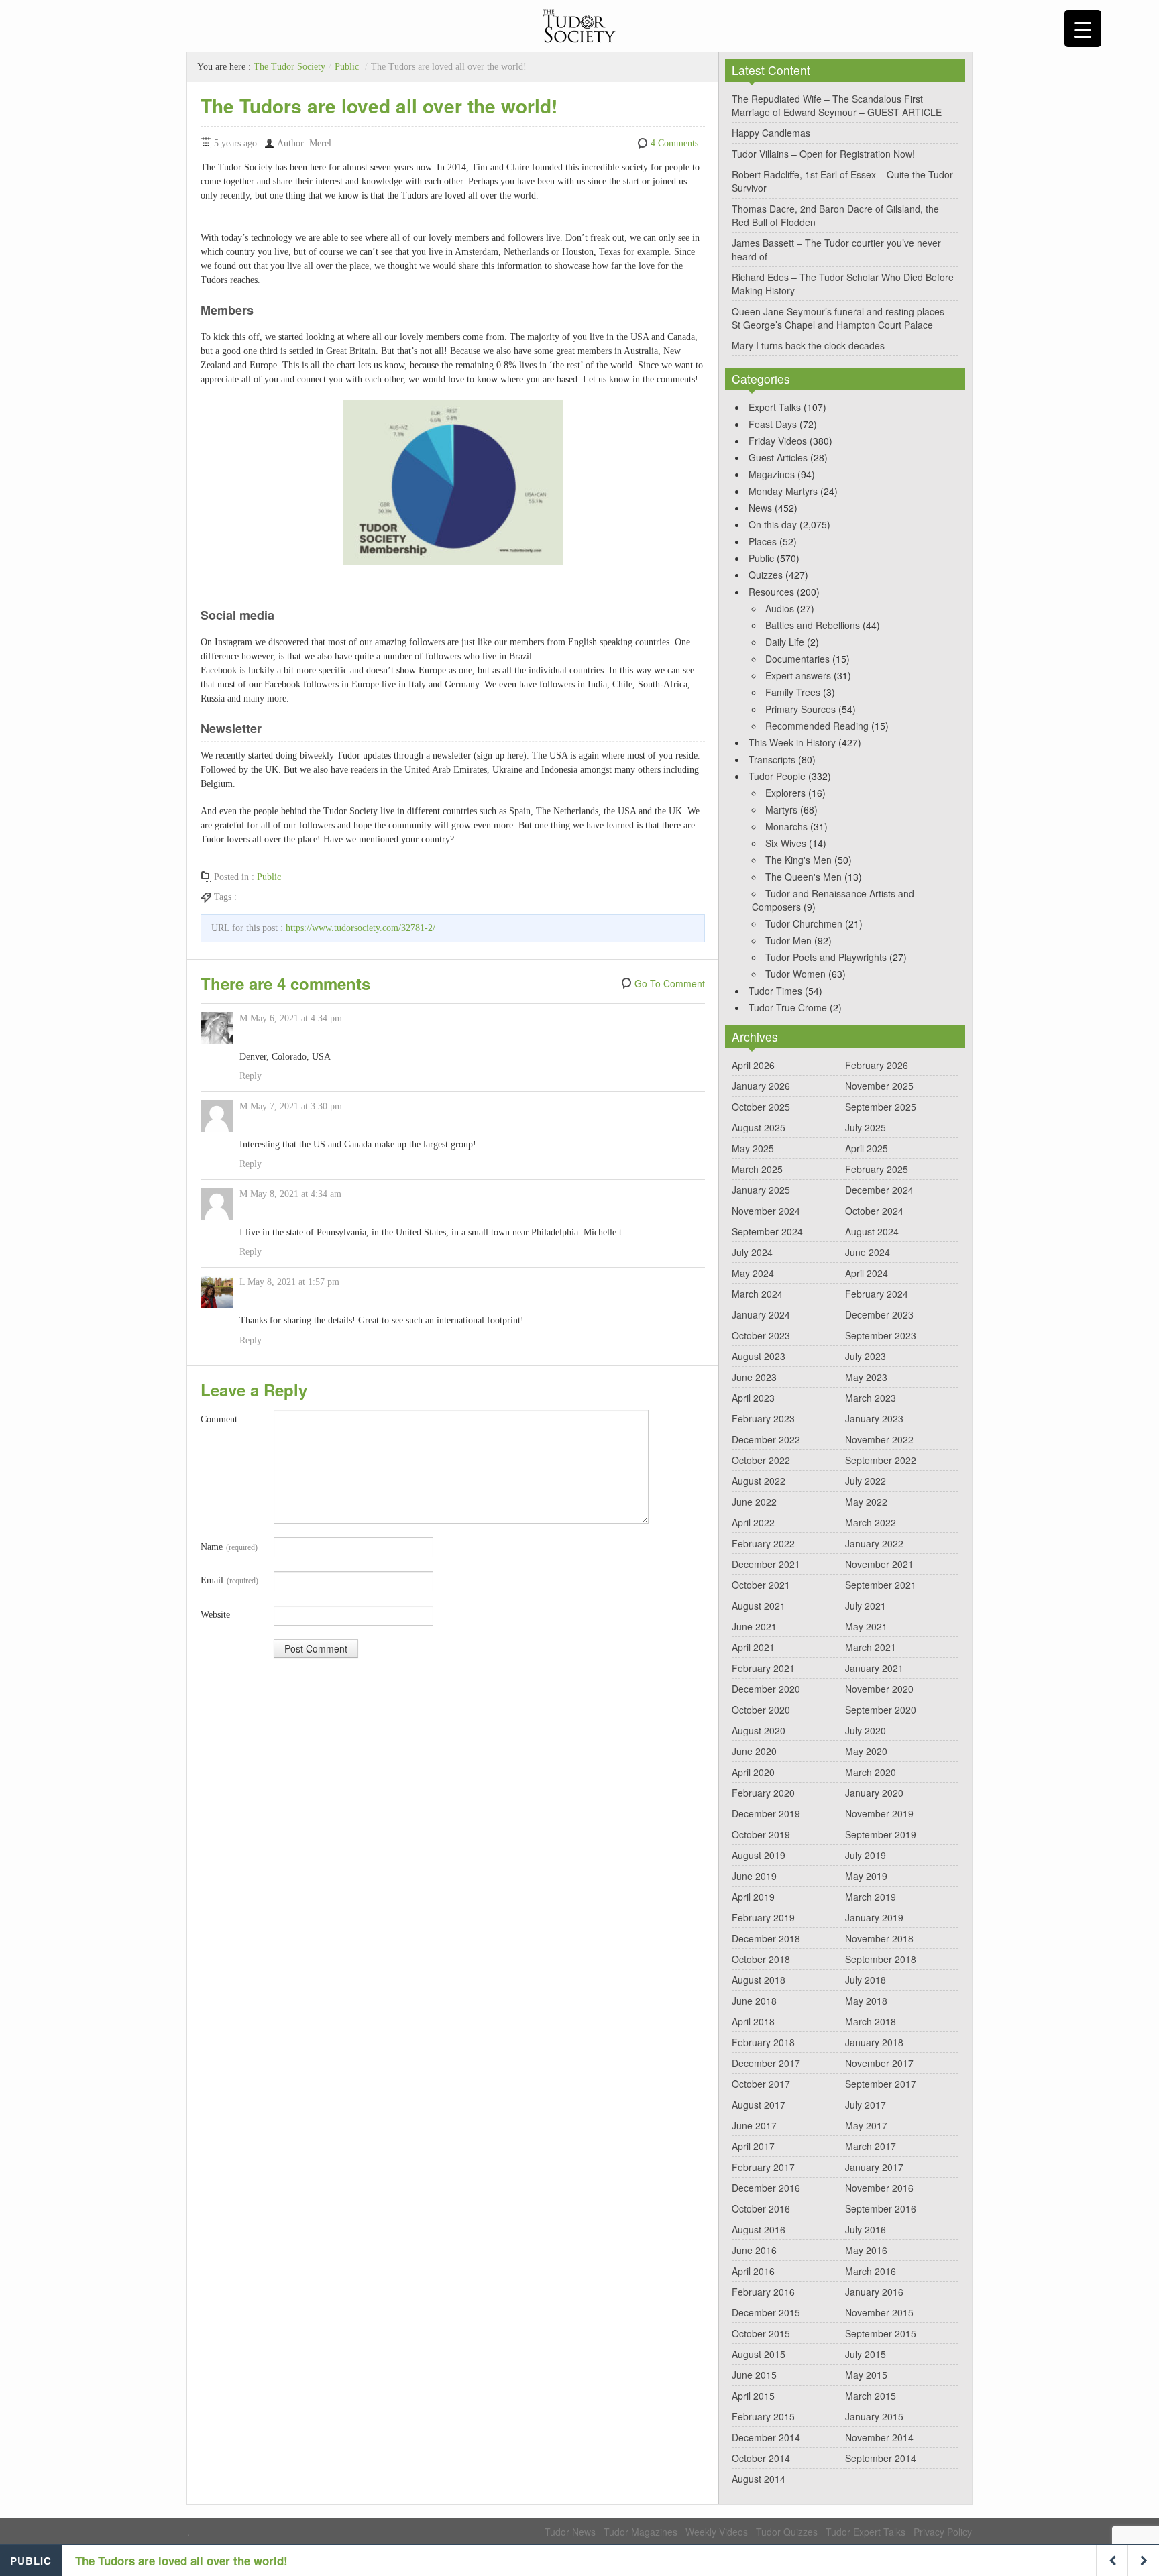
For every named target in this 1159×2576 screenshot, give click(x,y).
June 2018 (754, 2001)
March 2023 (871, 1398)
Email (229, 1580)
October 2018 (761, 1959)
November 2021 (879, 1564)
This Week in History (792, 742)
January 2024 (761, 1314)
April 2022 (753, 1522)
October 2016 (761, 2208)
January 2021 (874, 1668)
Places (763, 541)
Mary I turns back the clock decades (808, 345)
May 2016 (866, 2250)
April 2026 (753, 1065)
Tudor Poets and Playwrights (826, 957)
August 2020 (759, 1730)
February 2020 (763, 1793)
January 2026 (761, 1086)
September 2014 (881, 2458)
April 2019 (753, 1897)
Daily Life (785, 642)
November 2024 (766, 1211)
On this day (773, 524)
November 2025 (879, 1086)
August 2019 (759, 1855)
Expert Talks (775, 407)
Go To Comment (670, 983)
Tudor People (777, 776)
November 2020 (879, 1689)
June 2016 (754, 2250)
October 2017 (761, 2084)
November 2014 (879, 2437)
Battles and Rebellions (813, 625)
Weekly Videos (717, 2532)
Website (215, 1615)
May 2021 (866, 1626)
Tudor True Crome (788, 1007)
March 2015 (871, 2396)
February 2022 (763, 1543)
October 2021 (761, 1585)
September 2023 (881, 1335)
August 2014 (759, 2479)
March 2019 (871, 1897)
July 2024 (752, 1252)
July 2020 (866, 1730)
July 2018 (866, 1980)
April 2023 (753, 1398)
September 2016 (881, 2208)
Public (347, 67)
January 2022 (874, 1543)
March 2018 (871, 2021)
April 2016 (753, 2271)
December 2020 (766, 1689)
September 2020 (881, 1710)
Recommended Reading (817, 726)
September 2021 (881, 1585)
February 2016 (763, 2292)
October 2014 (761, 2458)
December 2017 (766, 2063)
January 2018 (874, 2042)
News (760, 508)
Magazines (772, 474)
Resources (771, 592)
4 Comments (674, 143)
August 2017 (759, 2105)
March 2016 (871, 2271)
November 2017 (879, 2063)
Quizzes (766, 575)
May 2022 (866, 1502)
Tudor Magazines (641, 2532)
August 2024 (872, 1231)
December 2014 (766, 2437)
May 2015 (866, 2375)
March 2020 (871, 1772)
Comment (219, 1419)
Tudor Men (788, 940)
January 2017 (874, 2167)
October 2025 (761, 1107)
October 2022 (761, 1460)
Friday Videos (778, 441)
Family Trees (793, 692)
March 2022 (871, 1522)
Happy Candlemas (771, 133)
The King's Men (798, 860)
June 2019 (754, 1876)
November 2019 (879, 1813)
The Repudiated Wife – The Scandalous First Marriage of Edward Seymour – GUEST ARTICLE (837, 105)
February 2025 (877, 1169)
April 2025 (867, 1148)
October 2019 (761, 1834)
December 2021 (766, 1564)
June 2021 (754, 1626)
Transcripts (772, 759)
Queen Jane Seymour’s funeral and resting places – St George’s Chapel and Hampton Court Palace (842, 318)
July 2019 (866, 1855)
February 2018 (763, 2042)
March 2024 (757, 1294)
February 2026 (877, 1065)
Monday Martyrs (783, 491)
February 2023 (763, 1418)
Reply (251, 1076)
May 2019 (866, 1876)
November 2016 (879, 2188)
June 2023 (754, 1377)
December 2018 (766, 1938)
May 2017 (866, 2125)
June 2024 (868, 1252)
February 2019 (763, 1917)
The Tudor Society (289, 67)
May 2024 (753, 1273)
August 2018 (759, 1980)
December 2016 (766, 2188)
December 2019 (766, 1813)
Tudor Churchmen (804, 923)
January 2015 (874, 2416)
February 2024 (877, 1294)
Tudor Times (775, 991)
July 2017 (866, 2105)
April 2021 (753, 1647)
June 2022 (754, 1502)
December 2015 (766, 2312)
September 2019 (881, 1834)
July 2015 (866, 2354)
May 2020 (866, 1751)
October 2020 (761, 1710)
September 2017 (881, 2084)
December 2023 (879, 1314)
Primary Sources (801, 709)
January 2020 (874, 1793)
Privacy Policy (943, 2532)
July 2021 (866, 1606)
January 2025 (761, 1190)
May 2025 (753, 1148)
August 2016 (759, 2229)
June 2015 (754, 2375)
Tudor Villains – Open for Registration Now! (823, 154)
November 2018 (879, 1938)
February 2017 (763, 2167)
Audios (780, 608)
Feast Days (773, 424)
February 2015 (763, 2416)
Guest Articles (778, 457)
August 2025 (759, 1127)
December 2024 (879, 1190)
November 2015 (879, 2312)
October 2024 (874, 1211)
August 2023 (759, 1356)
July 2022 (866, 1481)
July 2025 (866, 1127)
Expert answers (798, 675)
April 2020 (753, 1772)
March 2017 (871, 2146)
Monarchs (786, 826)
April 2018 (753, 2021)
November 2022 (879, 1439)
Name (229, 1547)
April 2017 (753, 2146)
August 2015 (759, 2354)
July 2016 (866, 2229)
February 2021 (763, 1668)
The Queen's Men (804, 877)
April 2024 (867, 1273)
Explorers (785, 793)
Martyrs (781, 809)
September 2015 (881, 2333)
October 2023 (761, 1335)
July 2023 (866, 1356)
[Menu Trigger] (1083, 29)
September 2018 (881, 1959)
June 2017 (754, 2125)
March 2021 (871, 1647)
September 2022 (881, 1460)
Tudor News (570, 2532)
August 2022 (759, 1481)
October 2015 (761, 2333)
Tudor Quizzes (787, 2532)
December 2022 (766, 1439)
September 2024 (767, 1231)
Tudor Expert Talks (866, 2532)
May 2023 (866, 1377)
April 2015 (753, 2396)
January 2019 (874, 1917)
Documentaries (797, 659)
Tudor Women (795, 974)
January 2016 (874, 2292)
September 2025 (881, 1107)
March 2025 (757, 1169)
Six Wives (786, 843)
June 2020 (754, 1751)
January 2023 (874, 1418)
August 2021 (759, 1606)
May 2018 (866, 2001)
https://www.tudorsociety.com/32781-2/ (361, 928)
